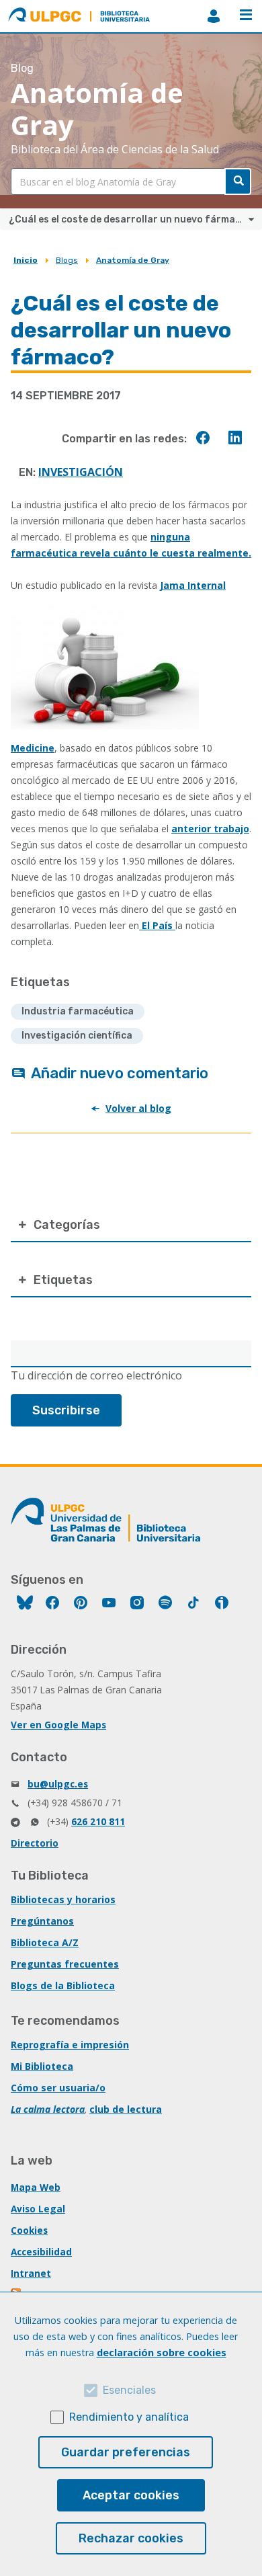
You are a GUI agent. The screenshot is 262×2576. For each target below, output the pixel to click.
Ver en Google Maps (58, 1725)
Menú (246, 16)
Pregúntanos (42, 1921)
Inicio (26, 260)
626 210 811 (98, 1821)
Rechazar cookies (131, 2538)
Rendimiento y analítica (129, 2417)
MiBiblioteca (214, 16)
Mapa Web (36, 2187)
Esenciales (129, 2390)
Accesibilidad (41, 2252)
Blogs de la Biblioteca (63, 1985)
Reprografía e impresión (70, 2045)
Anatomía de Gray (133, 260)
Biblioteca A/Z (45, 1942)
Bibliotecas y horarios (63, 1899)
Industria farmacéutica (78, 1011)
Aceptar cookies (131, 2495)
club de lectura (126, 2109)
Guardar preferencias (126, 2452)
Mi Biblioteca (42, 2066)
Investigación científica (77, 1036)
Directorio (35, 1843)
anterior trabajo (210, 829)
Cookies (29, 2230)
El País (157, 925)
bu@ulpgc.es (58, 1784)
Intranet (31, 2273)
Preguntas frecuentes (65, 1964)
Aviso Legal (38, 2209)
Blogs (67, 260)
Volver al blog (138, 1108)
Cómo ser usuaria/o (58, 2088)
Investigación (81, 472)
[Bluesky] (25, 1604)
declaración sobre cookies (162, 2352)
